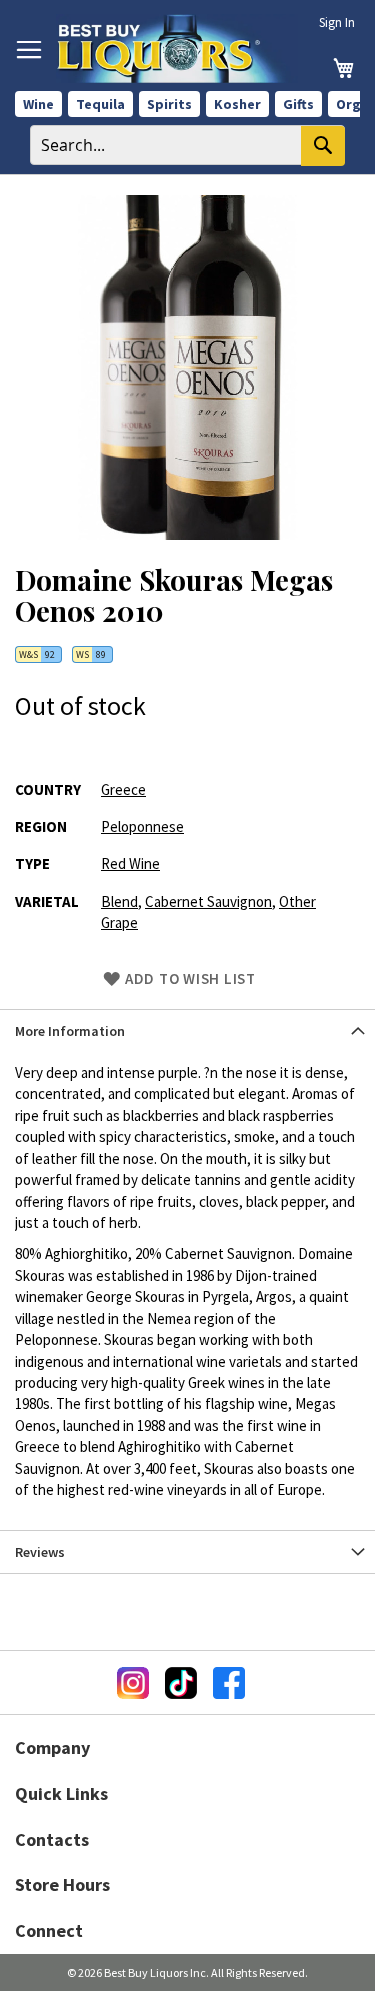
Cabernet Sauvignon (208, 901)
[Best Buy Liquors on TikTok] (181, 1683)
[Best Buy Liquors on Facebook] (229, 1683)
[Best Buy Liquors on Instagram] (133, 1683)
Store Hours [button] (62, 1884)
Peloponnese (142, 826)
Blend (119, 901)
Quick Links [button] (61, 1793)
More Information (70, 1031)
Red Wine (130, 863)
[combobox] (187, 145)
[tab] (187, 1030)
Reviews (40, 1552)
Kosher (237, 104)
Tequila (100, 104)
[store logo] (177, 48)
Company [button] (52, 1747)
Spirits (169, 104)
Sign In (337, 22)
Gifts (298, 104)
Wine (38, 104)
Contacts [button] (52, 1839)
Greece (123, 789)
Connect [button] (49, 1930)
